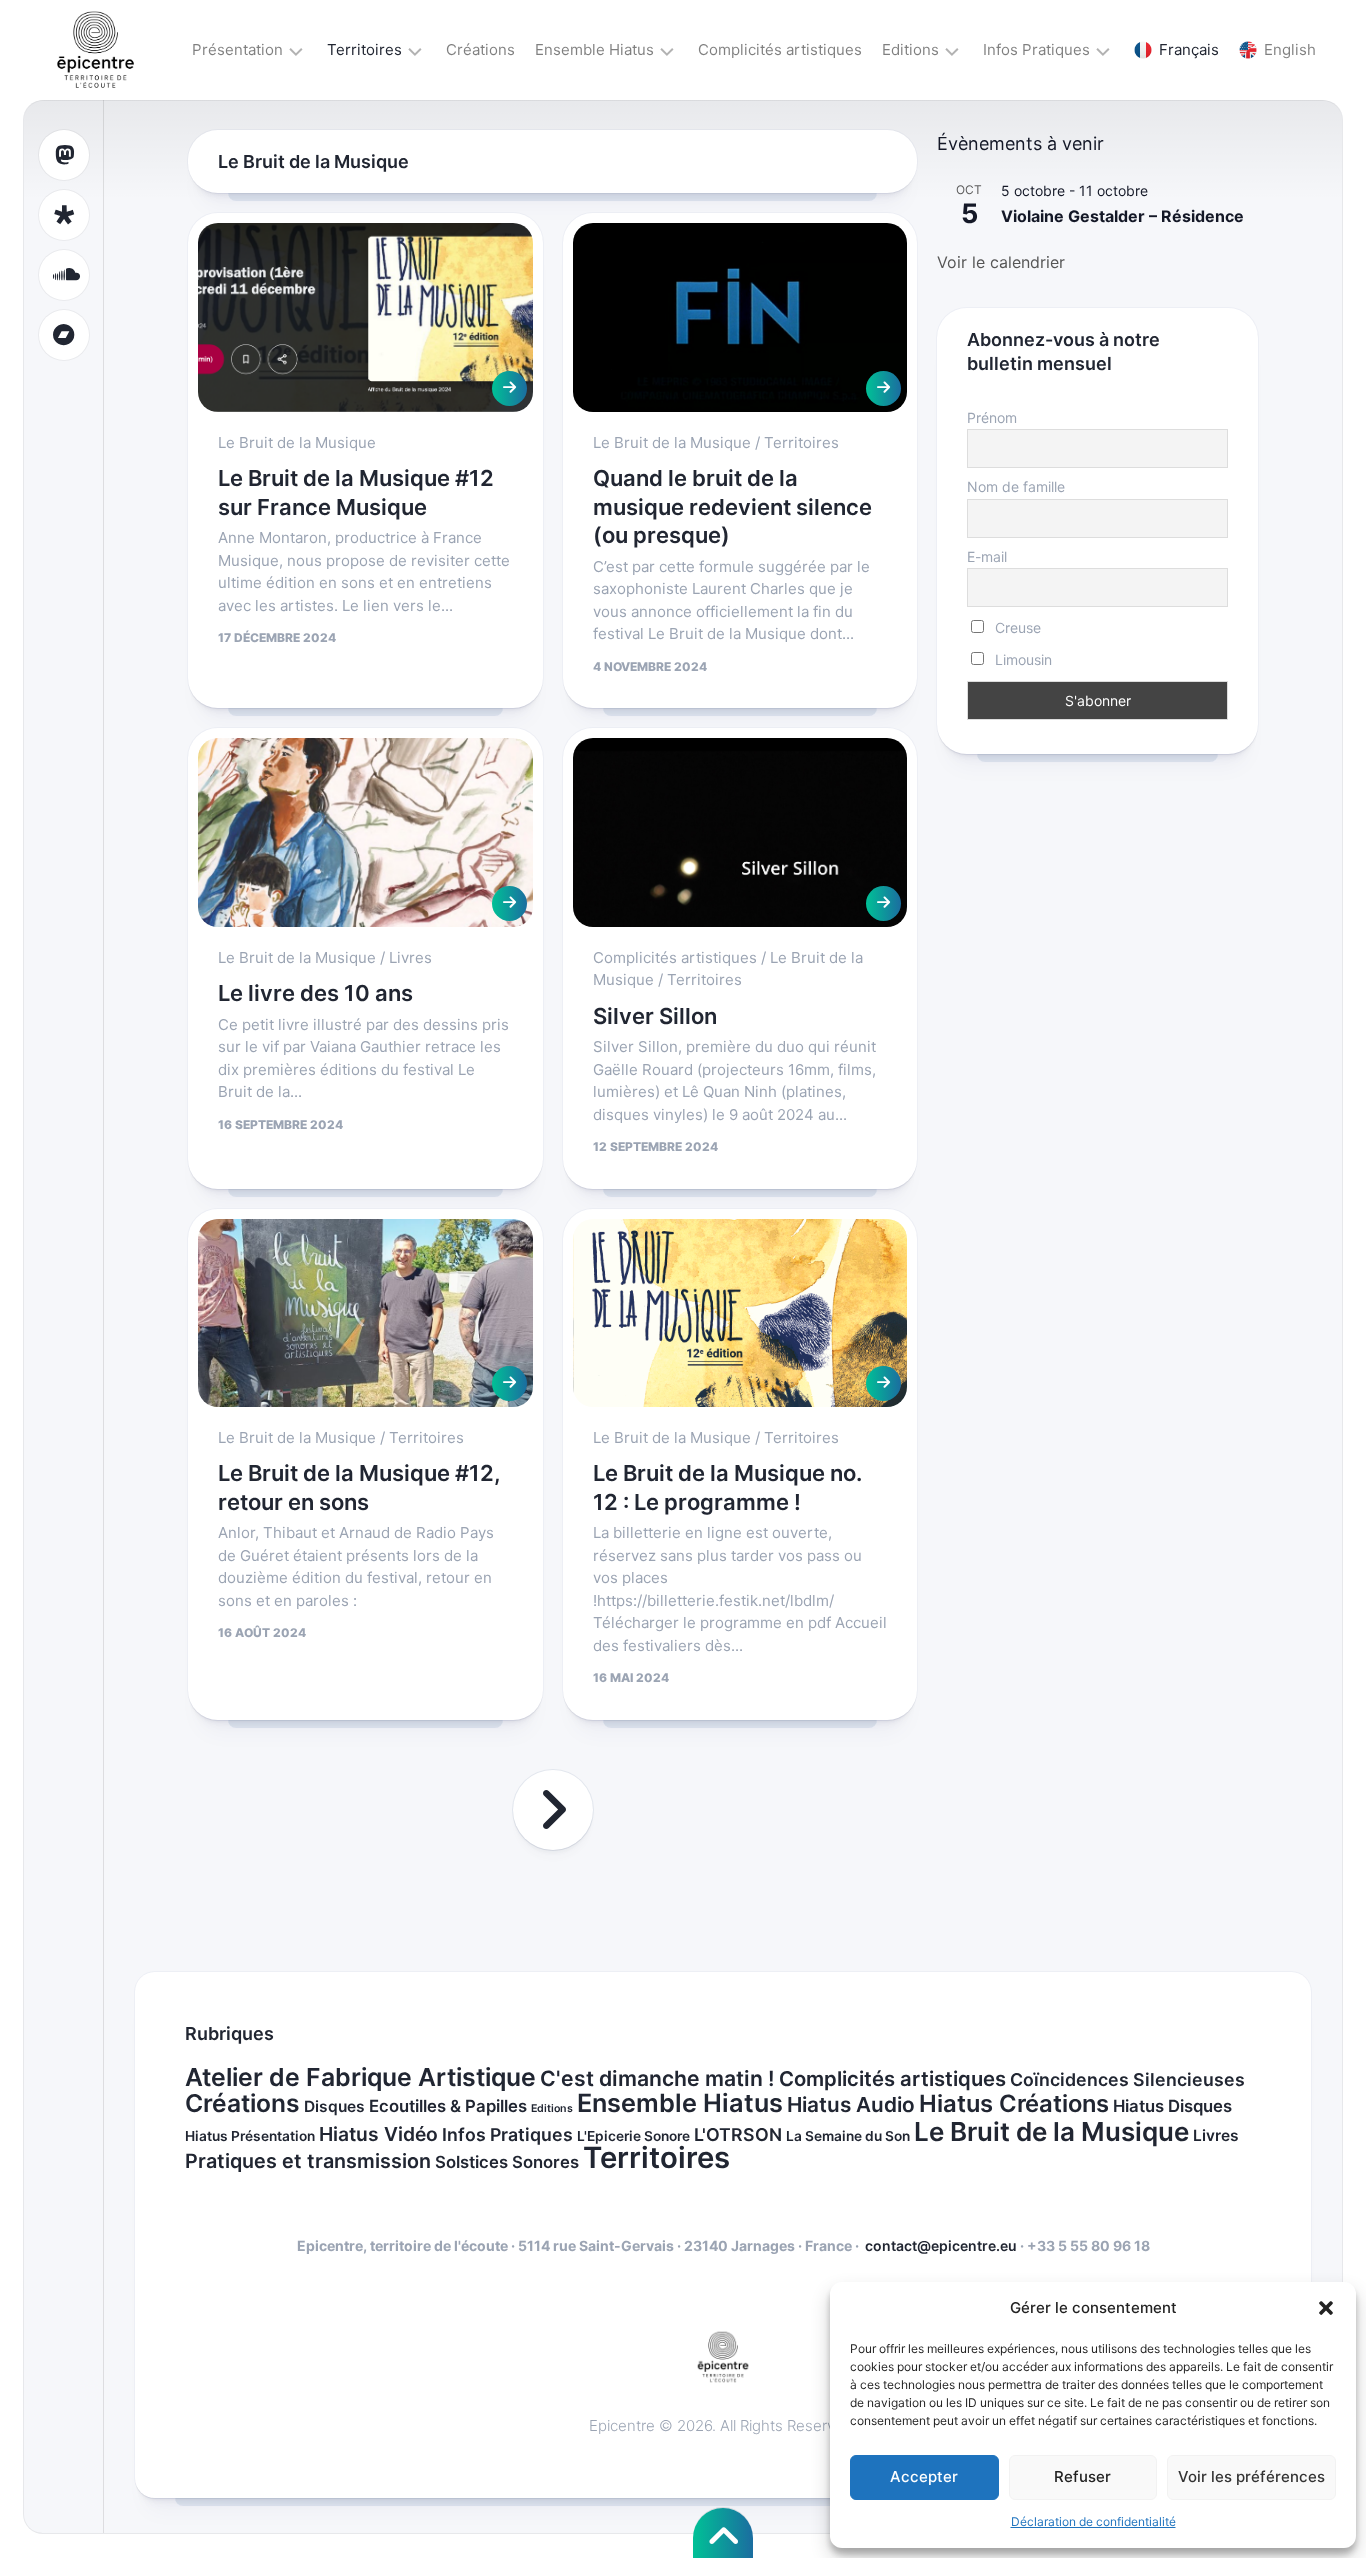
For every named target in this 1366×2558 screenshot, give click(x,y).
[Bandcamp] (64, 335)
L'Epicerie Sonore (633, 2136)
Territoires (364, 49)
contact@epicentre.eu (941, 2245)
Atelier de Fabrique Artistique (360, 2077)
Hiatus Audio (851, 2104)
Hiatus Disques (1172, 2106)
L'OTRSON (738, 2134)
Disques (334, 2106)
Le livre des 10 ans (315, 993)
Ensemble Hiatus (594, 49)
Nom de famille (1016, 486)
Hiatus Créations (1014, 2103)
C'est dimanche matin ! (657, 2078)
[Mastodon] (64, 155)
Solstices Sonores (507, 2162)
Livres (410, 957)
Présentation (237, 49)
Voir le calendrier (1001, 262)
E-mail (987, 556)
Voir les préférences (1251, 2476)
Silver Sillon (655, 1016)
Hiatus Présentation (250, 2136)
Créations (480, 49)
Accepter (924, 2476)
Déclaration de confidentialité (1093, 2521)
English (1290, 49)
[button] (1326, 2308)
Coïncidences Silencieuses (1127, 2079)
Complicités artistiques (780, 49)
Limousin (1021, 659)
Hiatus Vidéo (378, 2134)
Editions (910, 49)
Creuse (1016, 627)
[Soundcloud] (64, 275)
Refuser (1082, 2476)
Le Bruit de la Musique (297, 442)
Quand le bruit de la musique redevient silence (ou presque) (732, 506)
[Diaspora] (64, 215)
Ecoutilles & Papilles (448, 2106)
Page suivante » (553, 1810)
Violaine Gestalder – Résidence (1122, 216)
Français (1189, 49)
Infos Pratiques (1036, 49)
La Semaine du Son (848, 2136)
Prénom (992, 417)
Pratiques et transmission (308, 2161)
